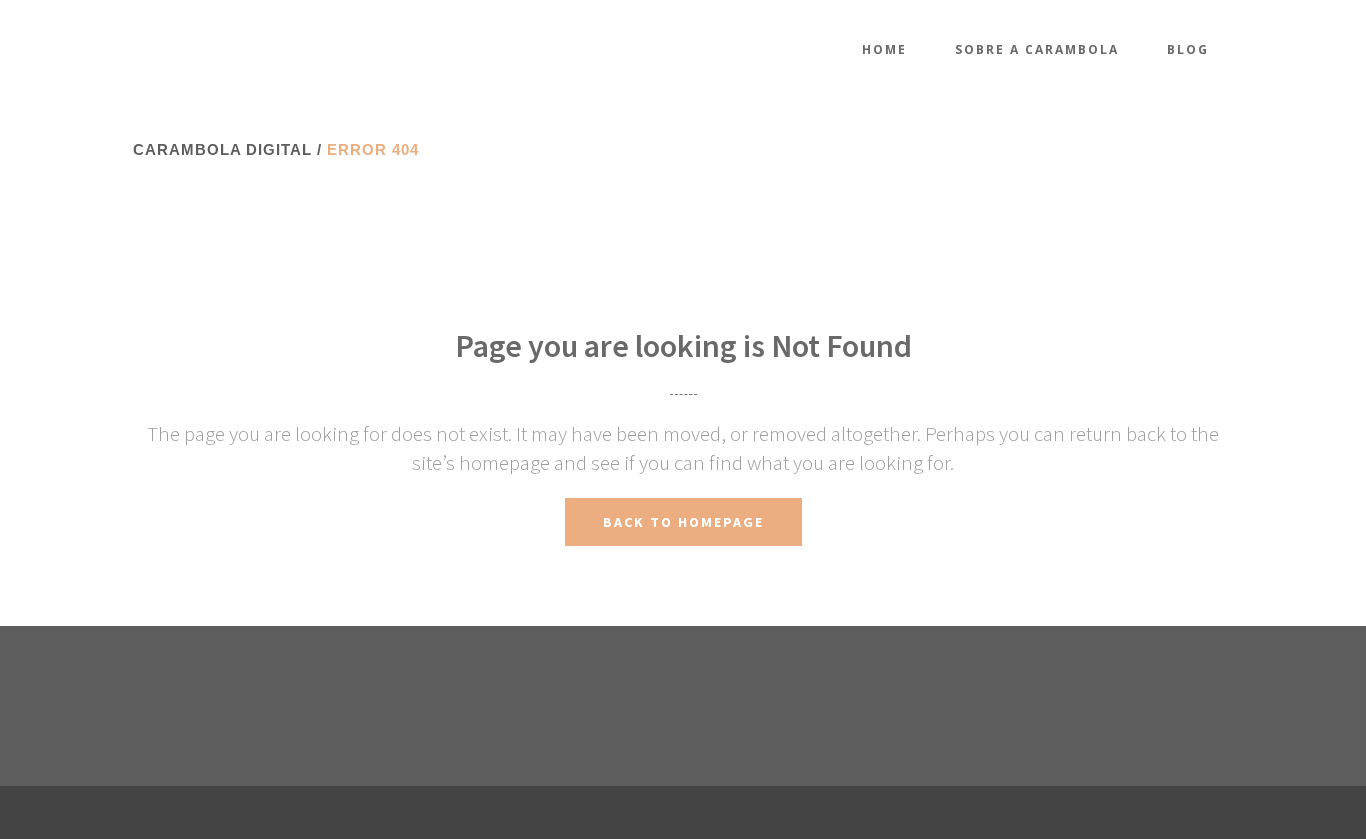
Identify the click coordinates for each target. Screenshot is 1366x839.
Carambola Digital (222, 149)
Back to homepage (683, 522)
